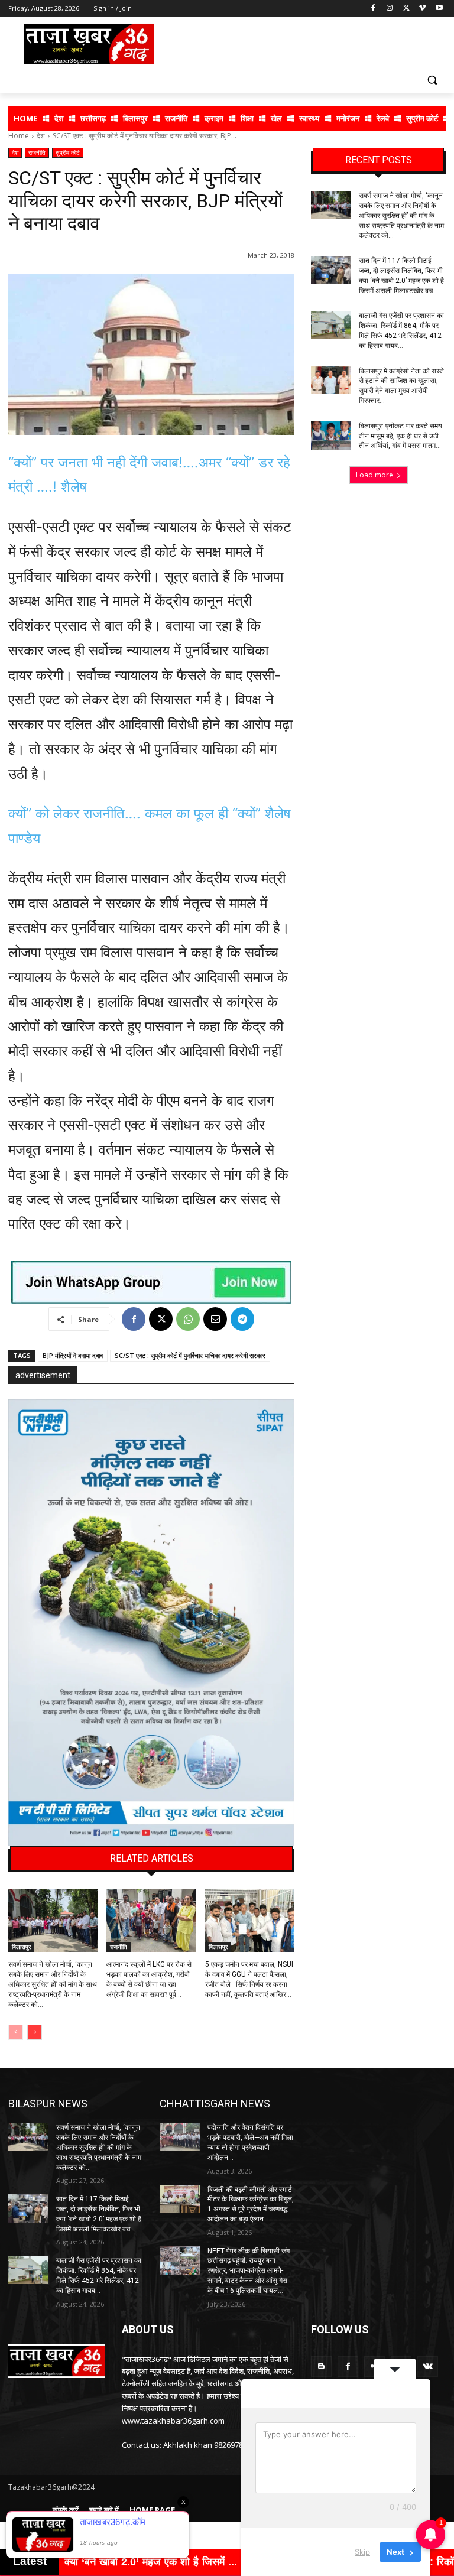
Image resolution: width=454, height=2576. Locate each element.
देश (41, 136)
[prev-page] (16, 2032)
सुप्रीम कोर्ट (68, 152)
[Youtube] (439, 9)
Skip (362, 2552)
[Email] (215, 1319)
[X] (406, 9)
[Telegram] (242, 1319)
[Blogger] (321, 2367)
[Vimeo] (422, 9)
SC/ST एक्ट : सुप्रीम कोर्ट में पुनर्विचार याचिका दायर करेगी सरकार (190, 1355)
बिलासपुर (21, 1947)
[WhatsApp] (188, 1319)
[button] (432, 79)
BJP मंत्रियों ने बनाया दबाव (73, 1355)
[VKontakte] (428, 2367)
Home (19, 136)
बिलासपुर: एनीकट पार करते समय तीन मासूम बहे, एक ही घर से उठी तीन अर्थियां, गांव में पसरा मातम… (401, 436)
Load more (374, 475)
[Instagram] (390, 9)
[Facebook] (373, 9)
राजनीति (37, 152)
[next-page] (35, 2032)
